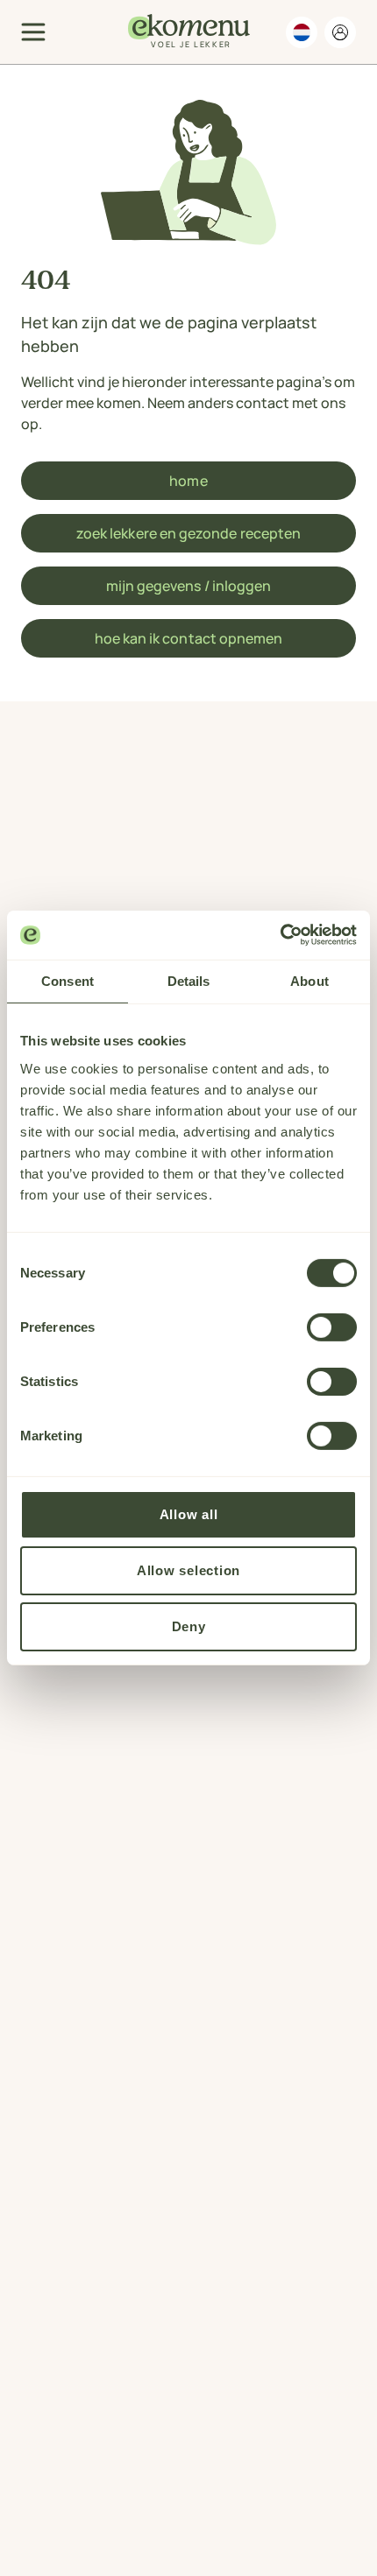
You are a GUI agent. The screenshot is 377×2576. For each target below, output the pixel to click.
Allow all (189, 1514)
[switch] (332, 1327)
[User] (340, 32)
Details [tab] (189, 980)
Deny (189, 1626)
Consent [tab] (68, 980)
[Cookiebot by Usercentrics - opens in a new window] (280, 935)
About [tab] (309, 980)
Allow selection (188, 1570)
